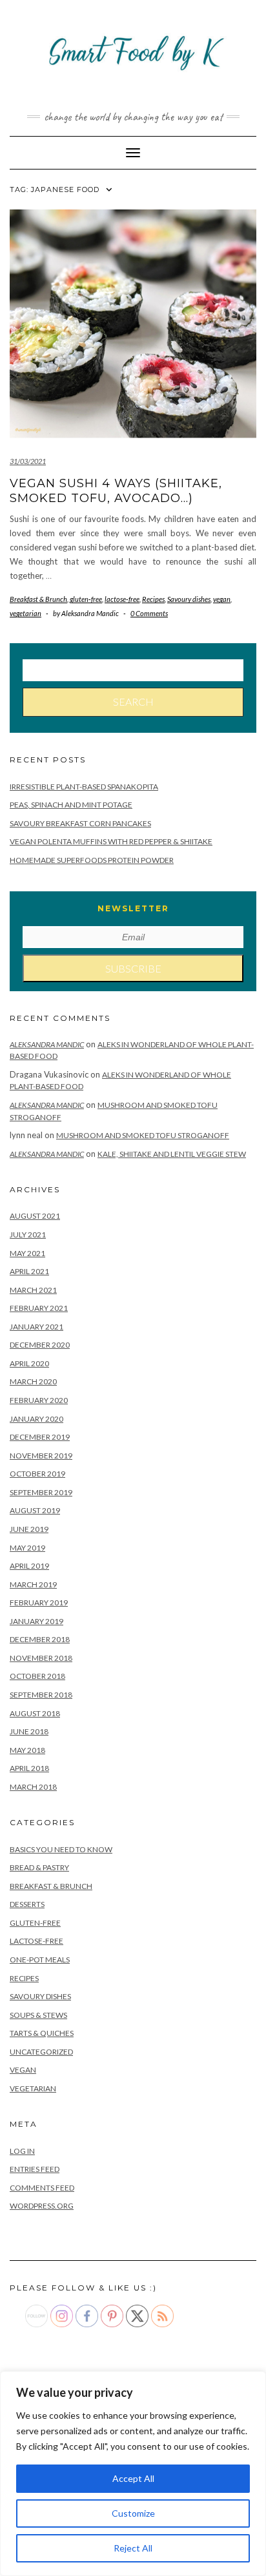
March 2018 (33, 1787)
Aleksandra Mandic (47, 1044)
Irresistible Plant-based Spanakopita (84, 787)
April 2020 (29, 1363)
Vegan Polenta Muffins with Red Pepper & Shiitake (111, 841)
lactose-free (122, 599)
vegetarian (26, 613)
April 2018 (29, 1768)
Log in (22, 2151)
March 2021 (33, 1290)
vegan (222, 599)
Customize (133, 2513)
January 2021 (36, 1327)
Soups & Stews (38, 2015)
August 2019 (35, 1510)
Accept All (133, 2478)
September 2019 (41, 1492)
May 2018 (27, 1750)
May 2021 (27, 1253)
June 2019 (29, 1529)
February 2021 (39, 1308)
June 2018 (29, 1731)
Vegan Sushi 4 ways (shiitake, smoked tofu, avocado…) (116, 491)
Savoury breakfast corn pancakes (80, 823)
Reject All (133, 2548)
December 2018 (40, 1639)
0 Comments (149, 613)
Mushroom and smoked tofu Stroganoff (143, 1135)
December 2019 (40, 1437)
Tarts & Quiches (42, 2033)
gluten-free (86, 599)
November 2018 (41, 1658)
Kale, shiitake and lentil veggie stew (172, 1154)
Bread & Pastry (39, 1867)
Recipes (153, 599)
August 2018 (35, 1713)
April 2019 (29, 1566)
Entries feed (35, 2169)
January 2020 (36, 1419)
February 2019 (39, 1603)
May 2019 (27, 1548)
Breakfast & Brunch (38, 599)
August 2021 (35, 1216)
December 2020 (40, 1345)
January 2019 (36, 1621)
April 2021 (29, 1271)
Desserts (27, 1904)
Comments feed (42, 2188)
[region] (133, 2474)
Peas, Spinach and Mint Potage (71, 805)
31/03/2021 (28, 461)
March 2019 (33, 1584)
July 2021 (28, 1235)
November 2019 (41, 1456)
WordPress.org (42, 2206)
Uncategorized (41, 2052)
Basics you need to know (61, 1849)
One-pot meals (40, 1960)
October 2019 (37, 1474)
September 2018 (41, 1695)
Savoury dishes (189, 599)
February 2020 (39, 1400)
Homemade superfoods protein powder (92, 860)
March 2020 (33, 1381)
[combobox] (133, 670)
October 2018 (37, 1676)
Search (133, 702)
